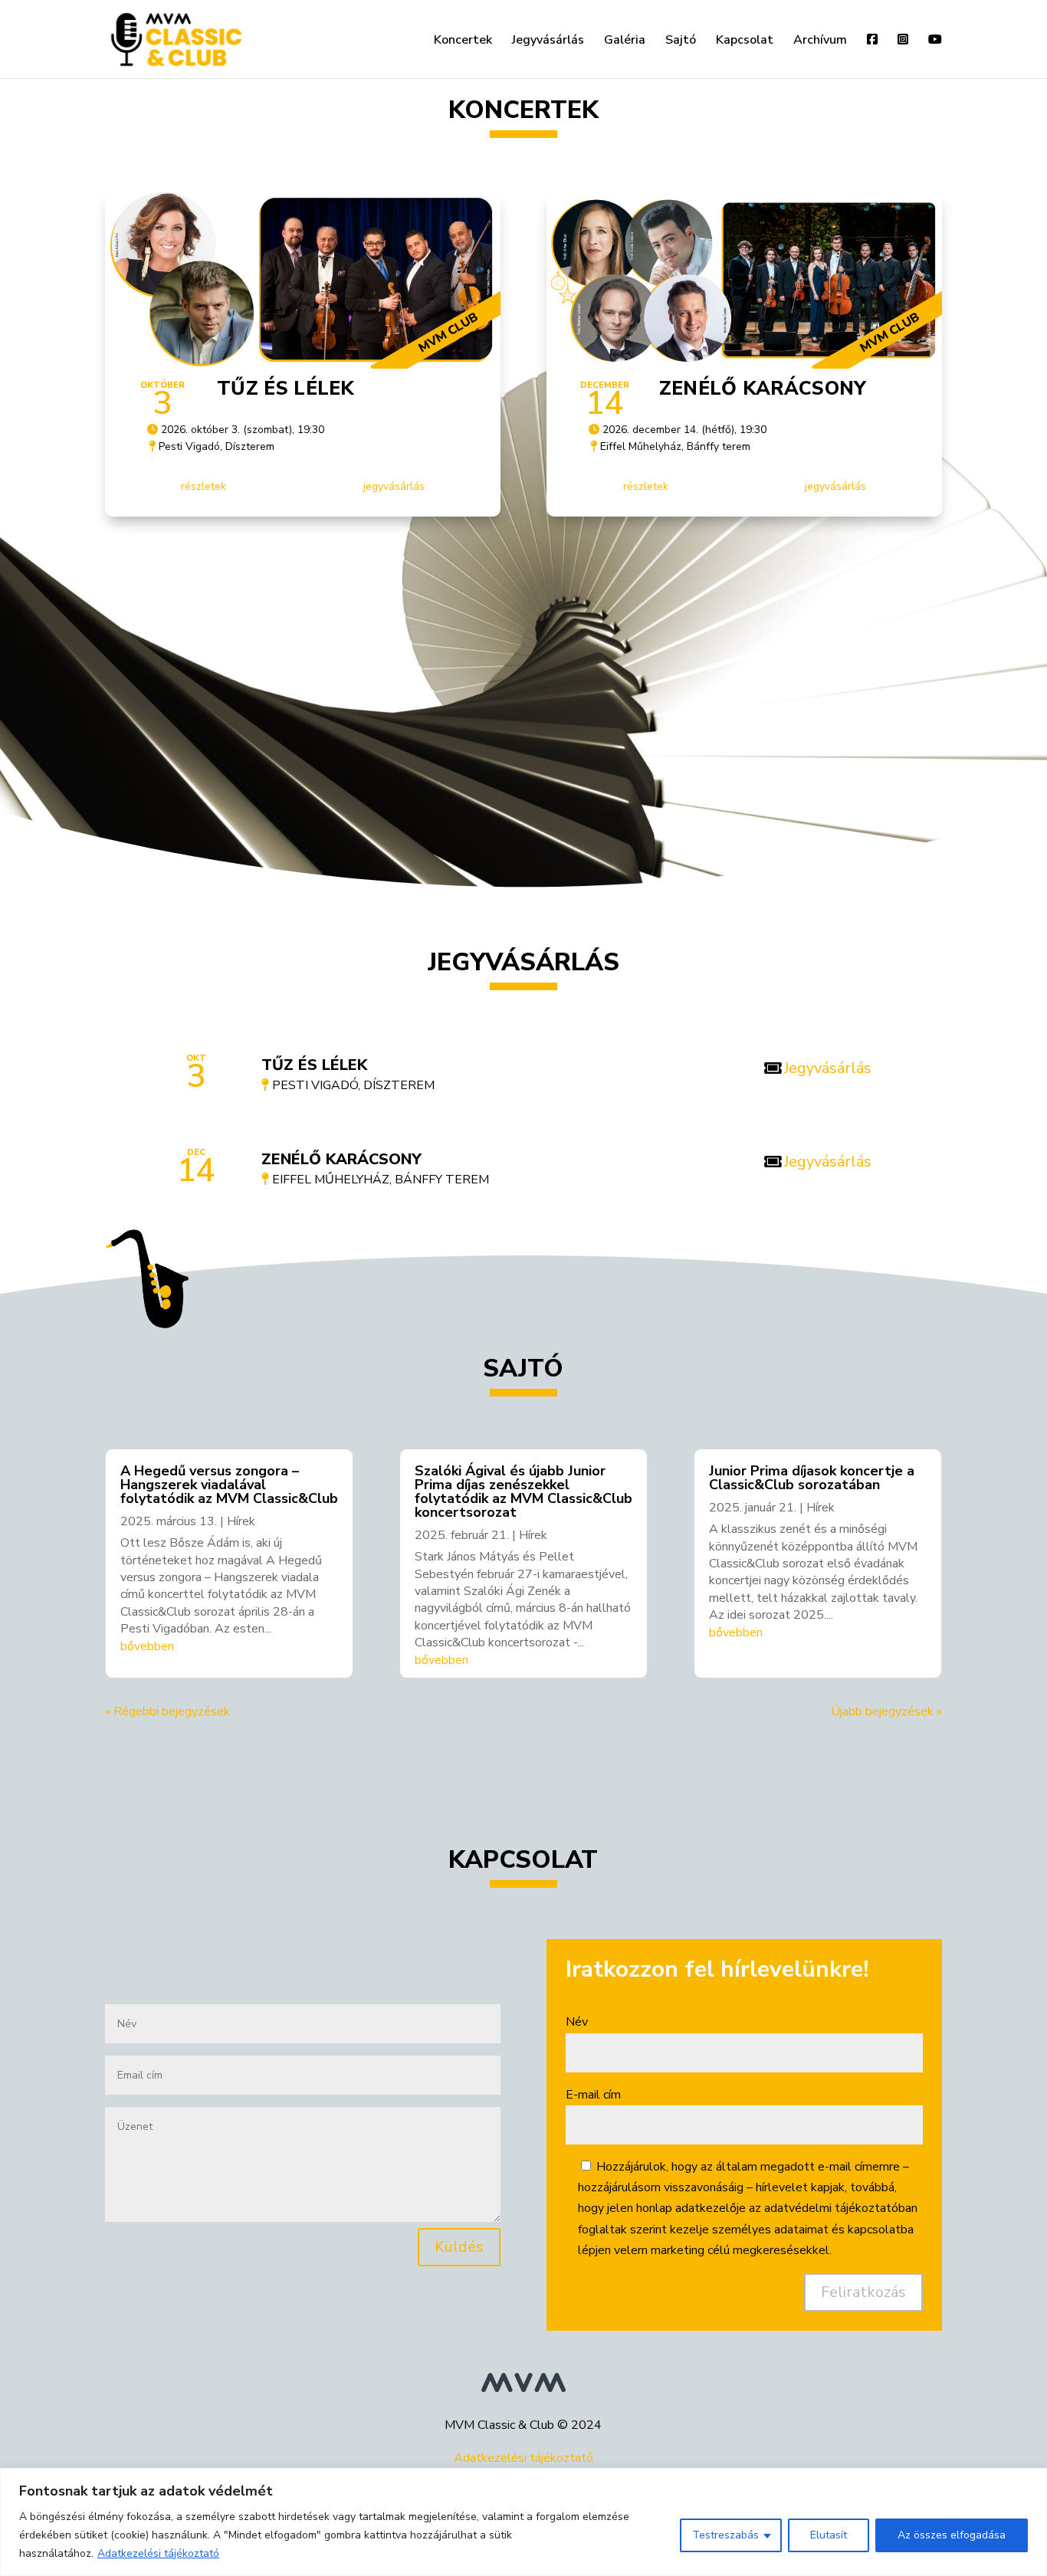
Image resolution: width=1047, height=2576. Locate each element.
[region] (523, 2522)
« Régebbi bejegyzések (167, 1711)
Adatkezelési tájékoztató (158, 2553)
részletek (203, 486)
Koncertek (463, 41)
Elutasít (829, 2535)
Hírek (241, 1521)
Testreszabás (725, 2535)
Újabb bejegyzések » (886, 1711)
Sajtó (681, 41)
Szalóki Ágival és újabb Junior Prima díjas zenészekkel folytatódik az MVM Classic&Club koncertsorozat (523, 1491)
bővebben (147, 1646)
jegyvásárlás (394, 486)
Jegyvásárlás (548, 41)
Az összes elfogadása (952, 2535)
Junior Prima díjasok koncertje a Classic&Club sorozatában (812, 1478)
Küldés (459, 2247)
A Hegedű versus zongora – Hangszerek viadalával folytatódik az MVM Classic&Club (229, 1485)
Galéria (625, 41)
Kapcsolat (745, 41)
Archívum (820, 41)
